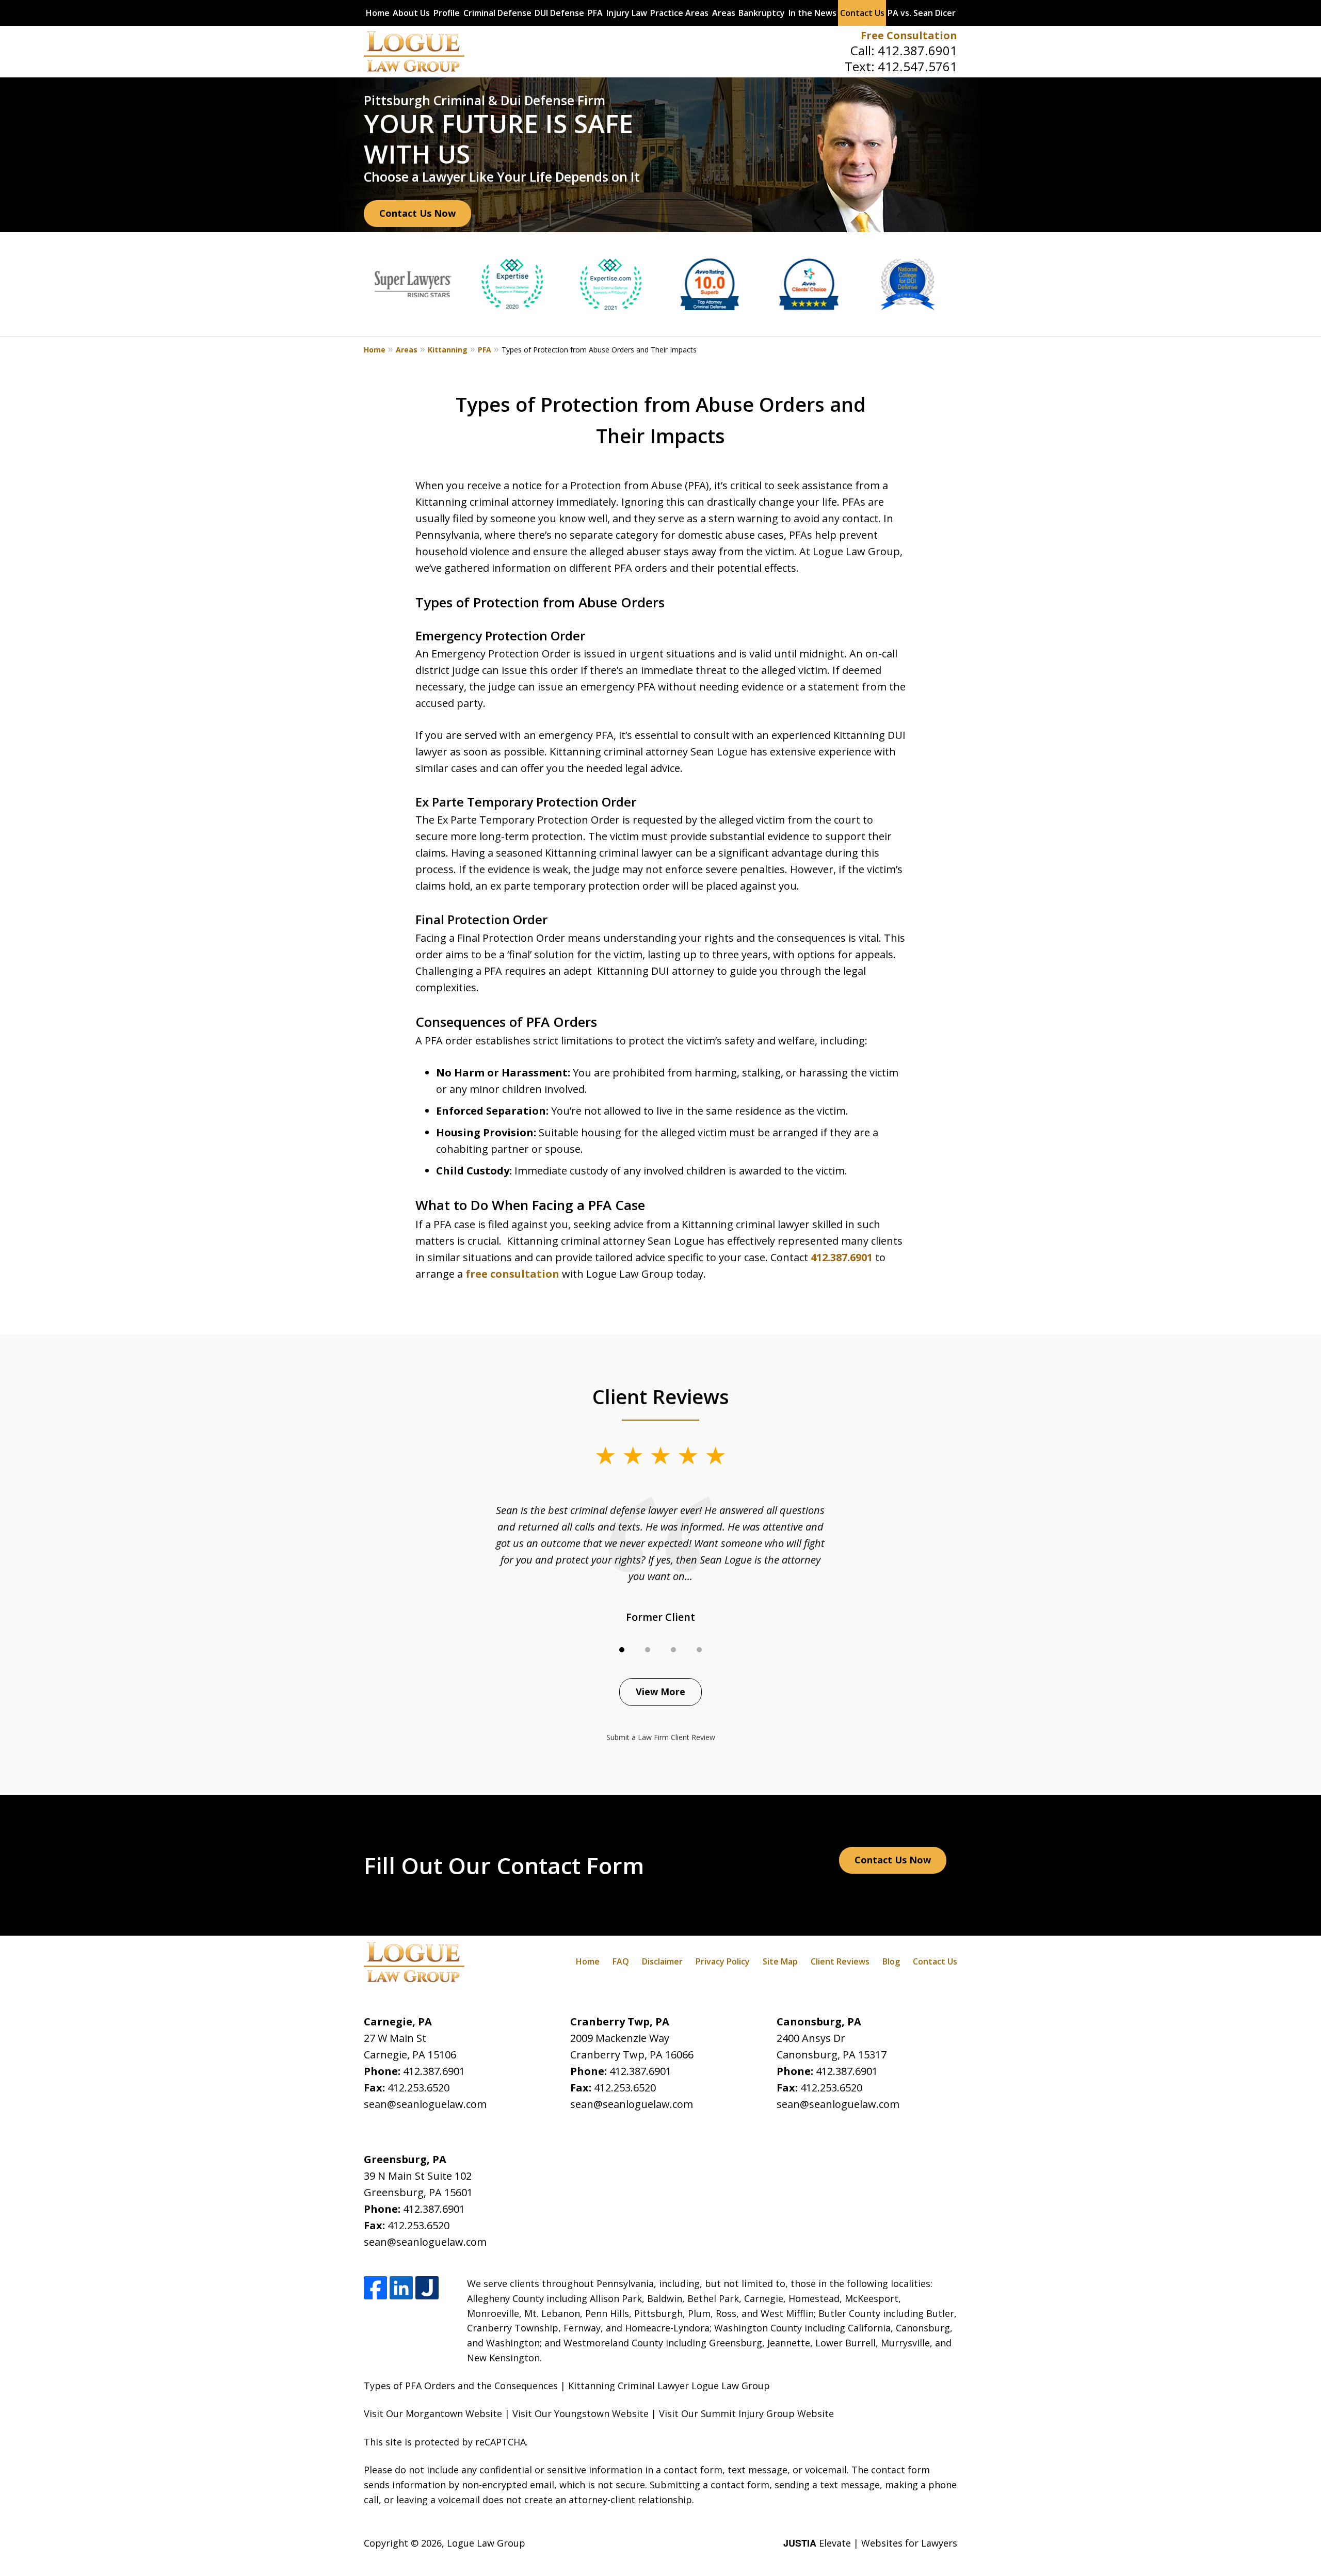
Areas (724, 13)
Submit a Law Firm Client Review (661, 1737)
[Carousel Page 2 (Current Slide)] (648, 1650)
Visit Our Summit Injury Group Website (746, 2413)
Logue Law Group (486, 2543)
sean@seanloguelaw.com (425, 2104)
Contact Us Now (417, 213)
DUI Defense (559, 13)
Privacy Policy (723, 1961)
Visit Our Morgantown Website (433, 2413)
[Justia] (427, 2288)
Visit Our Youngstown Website (581, 2413)
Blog (891, 1961)
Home (378, 13)
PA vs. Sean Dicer (922, 13)
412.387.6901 (917, 50)
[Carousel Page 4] (699, 1650)
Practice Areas (679, 13)
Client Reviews (840, 1961)
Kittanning (448, 350)
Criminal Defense (497, 13)
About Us (411, 13)
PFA (595, 13)
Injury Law (627, 13)
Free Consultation (909, 35)
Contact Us (862, 13)
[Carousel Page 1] (622, 1650)
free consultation (512, 1274)
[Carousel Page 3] (673, 1650)
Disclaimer (662, 1961)
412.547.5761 (917, 66)
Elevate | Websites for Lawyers (870, 2543)
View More (660, 1692)
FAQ (621, 1961)
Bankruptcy (762, 13)
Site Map (780, 1961)
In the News (812, 13)
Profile (447, 13)
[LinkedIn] (401, 2288)
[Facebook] (375, 2288)
